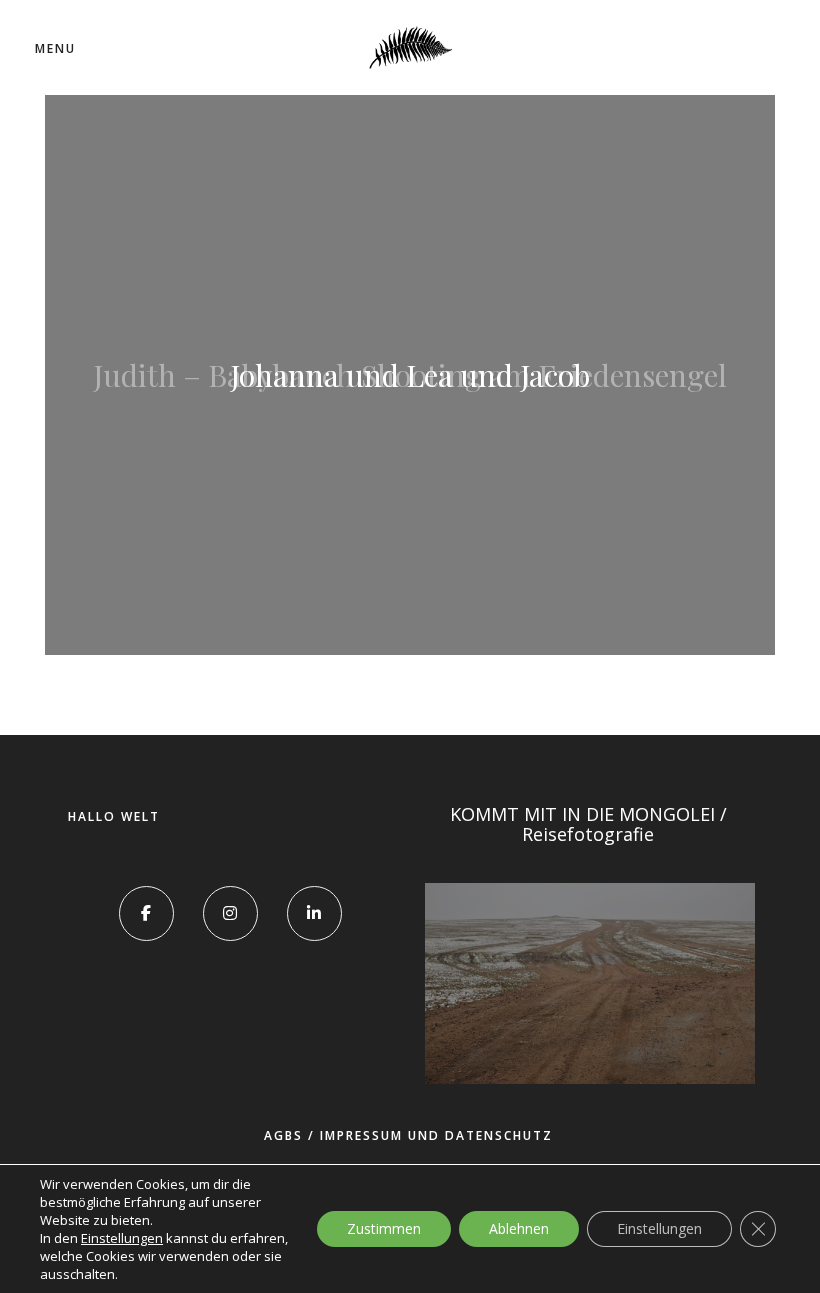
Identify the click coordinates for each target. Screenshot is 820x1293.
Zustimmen (384, 1228)
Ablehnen (519, 1228)
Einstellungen (122, 1238)
